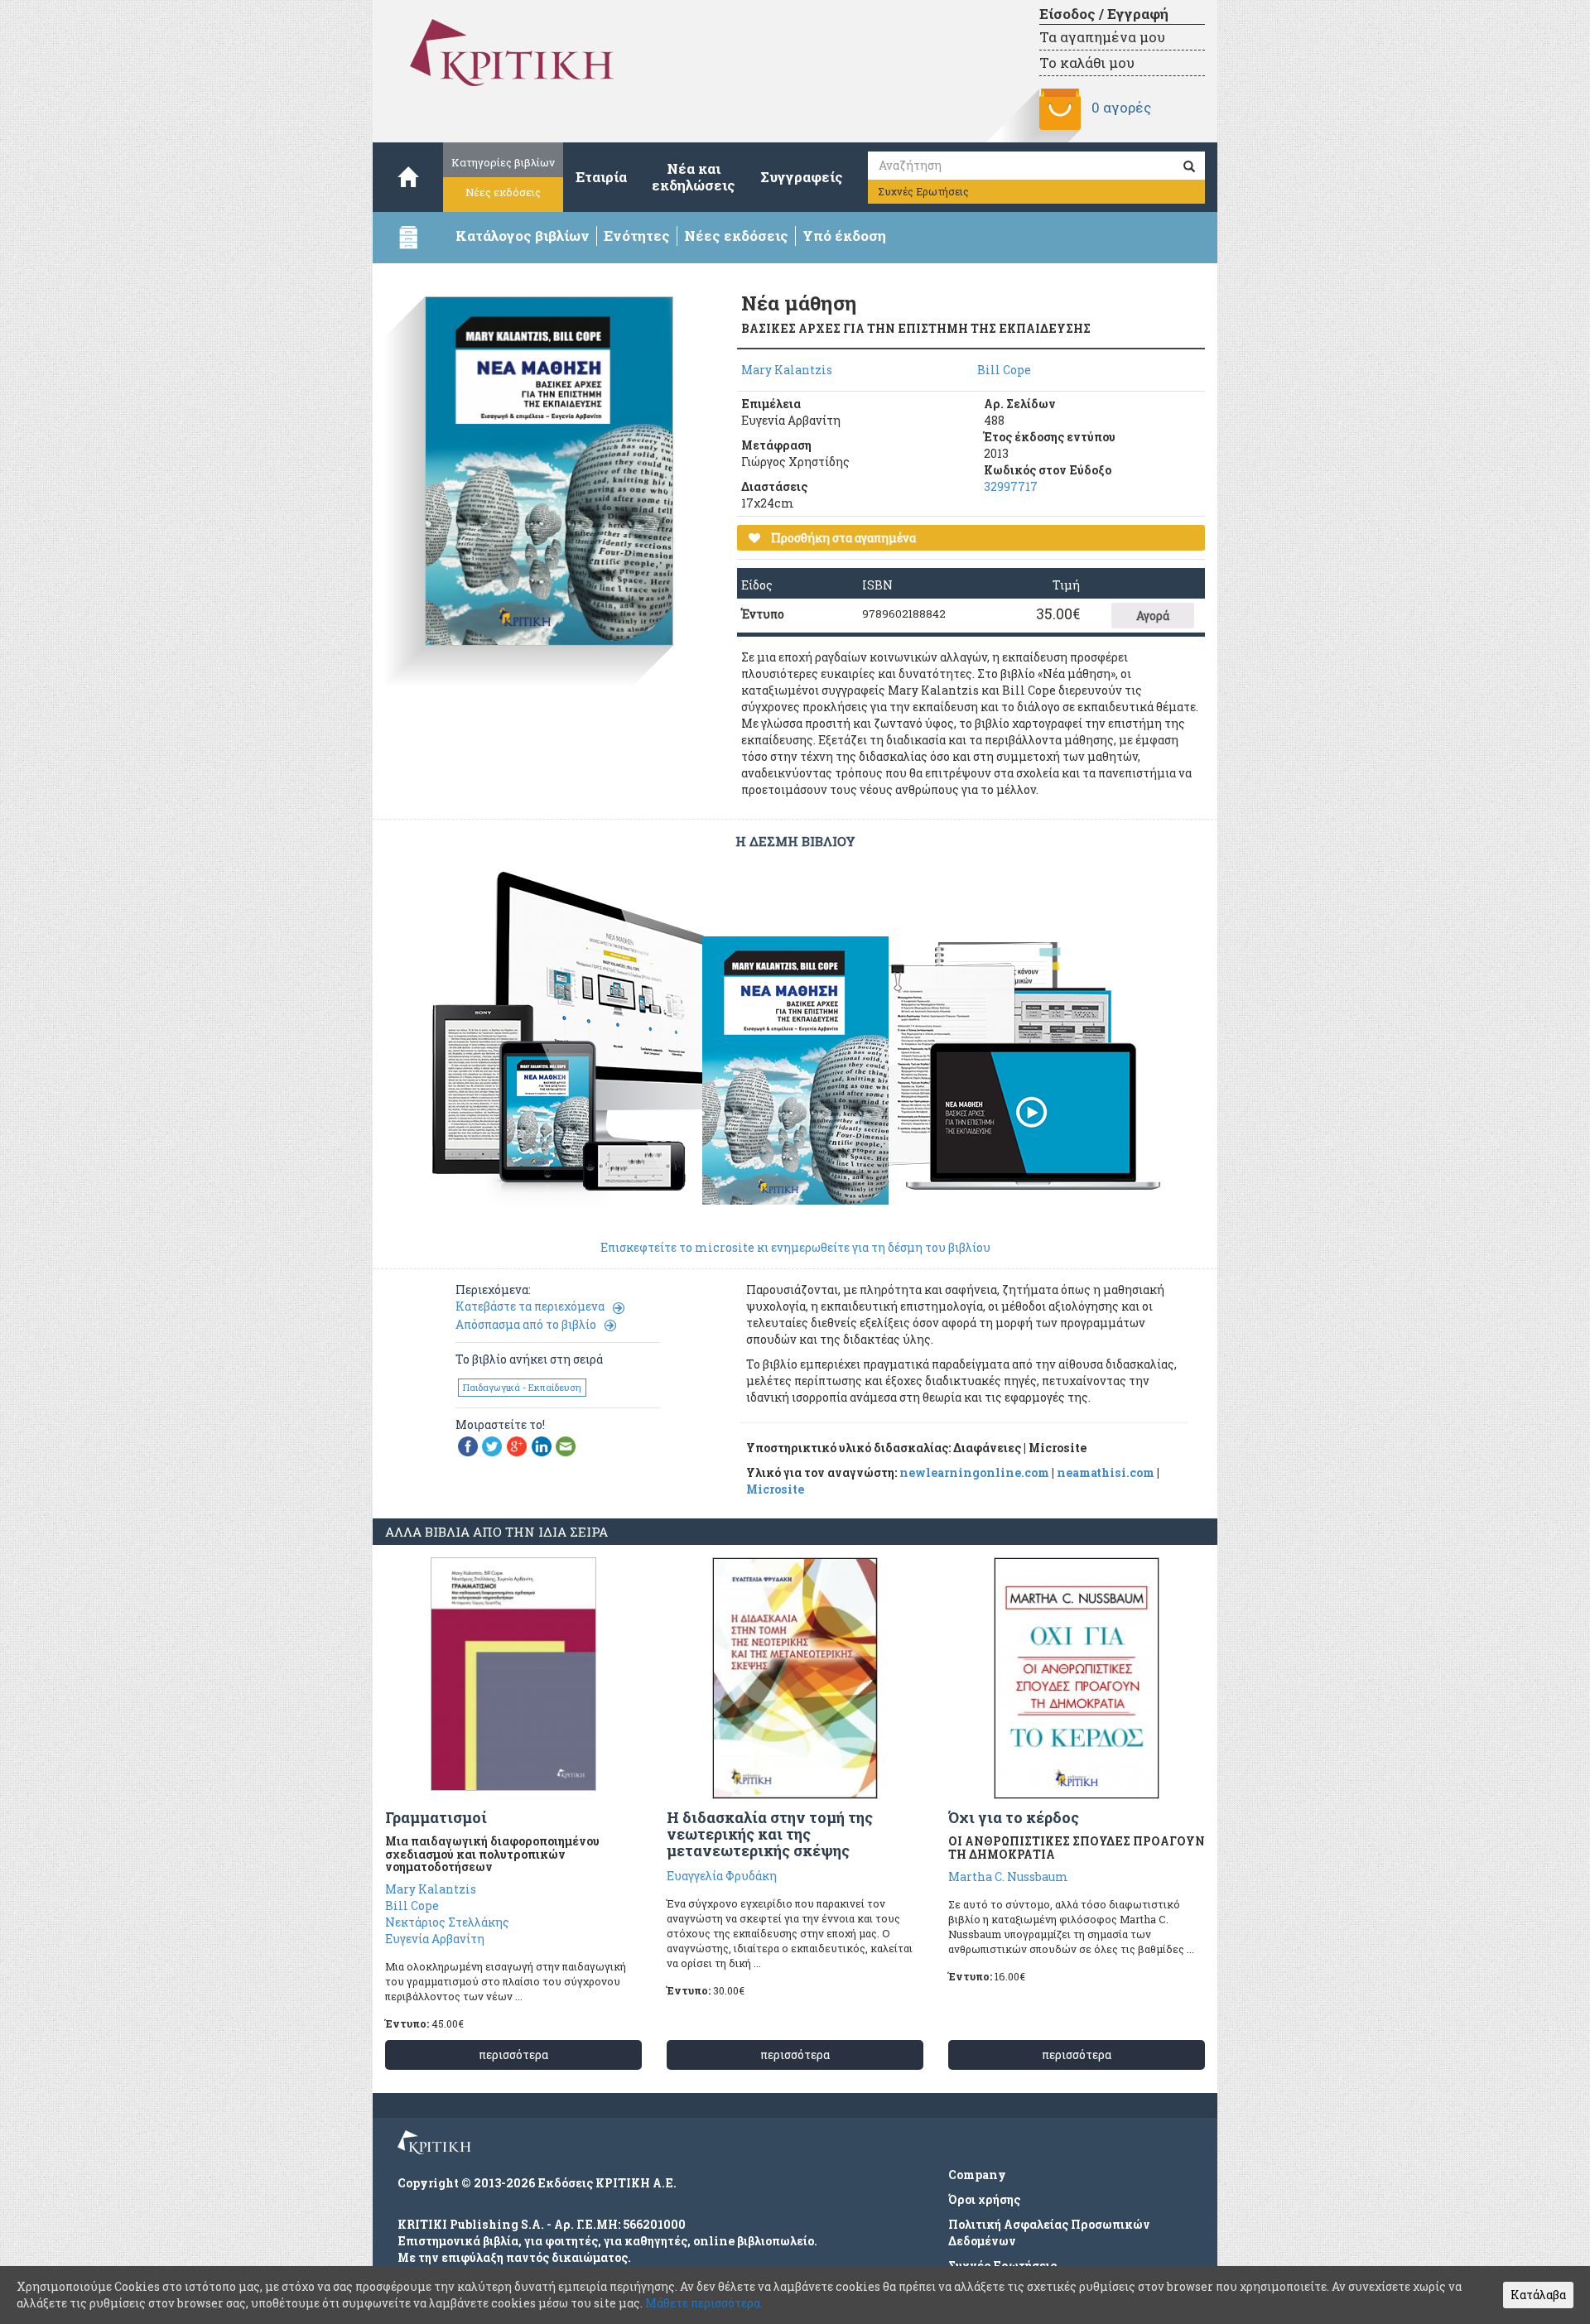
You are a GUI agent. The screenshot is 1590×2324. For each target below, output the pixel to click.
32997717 (1011, 486)
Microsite (775, 1489)
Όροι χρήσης (984, 2199)
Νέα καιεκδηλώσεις (694, 177)
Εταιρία (601, 177)
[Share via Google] (517, 1445)
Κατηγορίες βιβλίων (503, 162)
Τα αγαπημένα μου (1102, 37)
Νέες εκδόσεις (503, 192)
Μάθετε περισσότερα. (704, 2303)
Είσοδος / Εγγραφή (1104, 14)
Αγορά (1153, 616)
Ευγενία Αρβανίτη (435, 1939)
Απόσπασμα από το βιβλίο (526, 1324)
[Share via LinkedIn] (542, 1445)
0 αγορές (1121, 107)
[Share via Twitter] (492, 1445)
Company (977, 2175)
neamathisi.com (1106, 1472)
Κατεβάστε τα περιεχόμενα (530, 1306)
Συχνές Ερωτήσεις (923, 191)
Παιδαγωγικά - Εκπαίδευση (522, 1387)
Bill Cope (1004, 370)
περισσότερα (513, 2055)
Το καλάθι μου (1087, 63)
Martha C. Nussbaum (1008, 1877)
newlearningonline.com (974, 1472)
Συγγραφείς (802, 177)
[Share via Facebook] (468, 1445)
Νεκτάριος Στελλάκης (447, 1922)
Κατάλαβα (1538, 2295)
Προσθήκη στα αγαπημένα (842, 538)
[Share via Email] (566, 1445)
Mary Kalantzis (787, 370)
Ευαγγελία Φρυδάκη (722, 1876)
